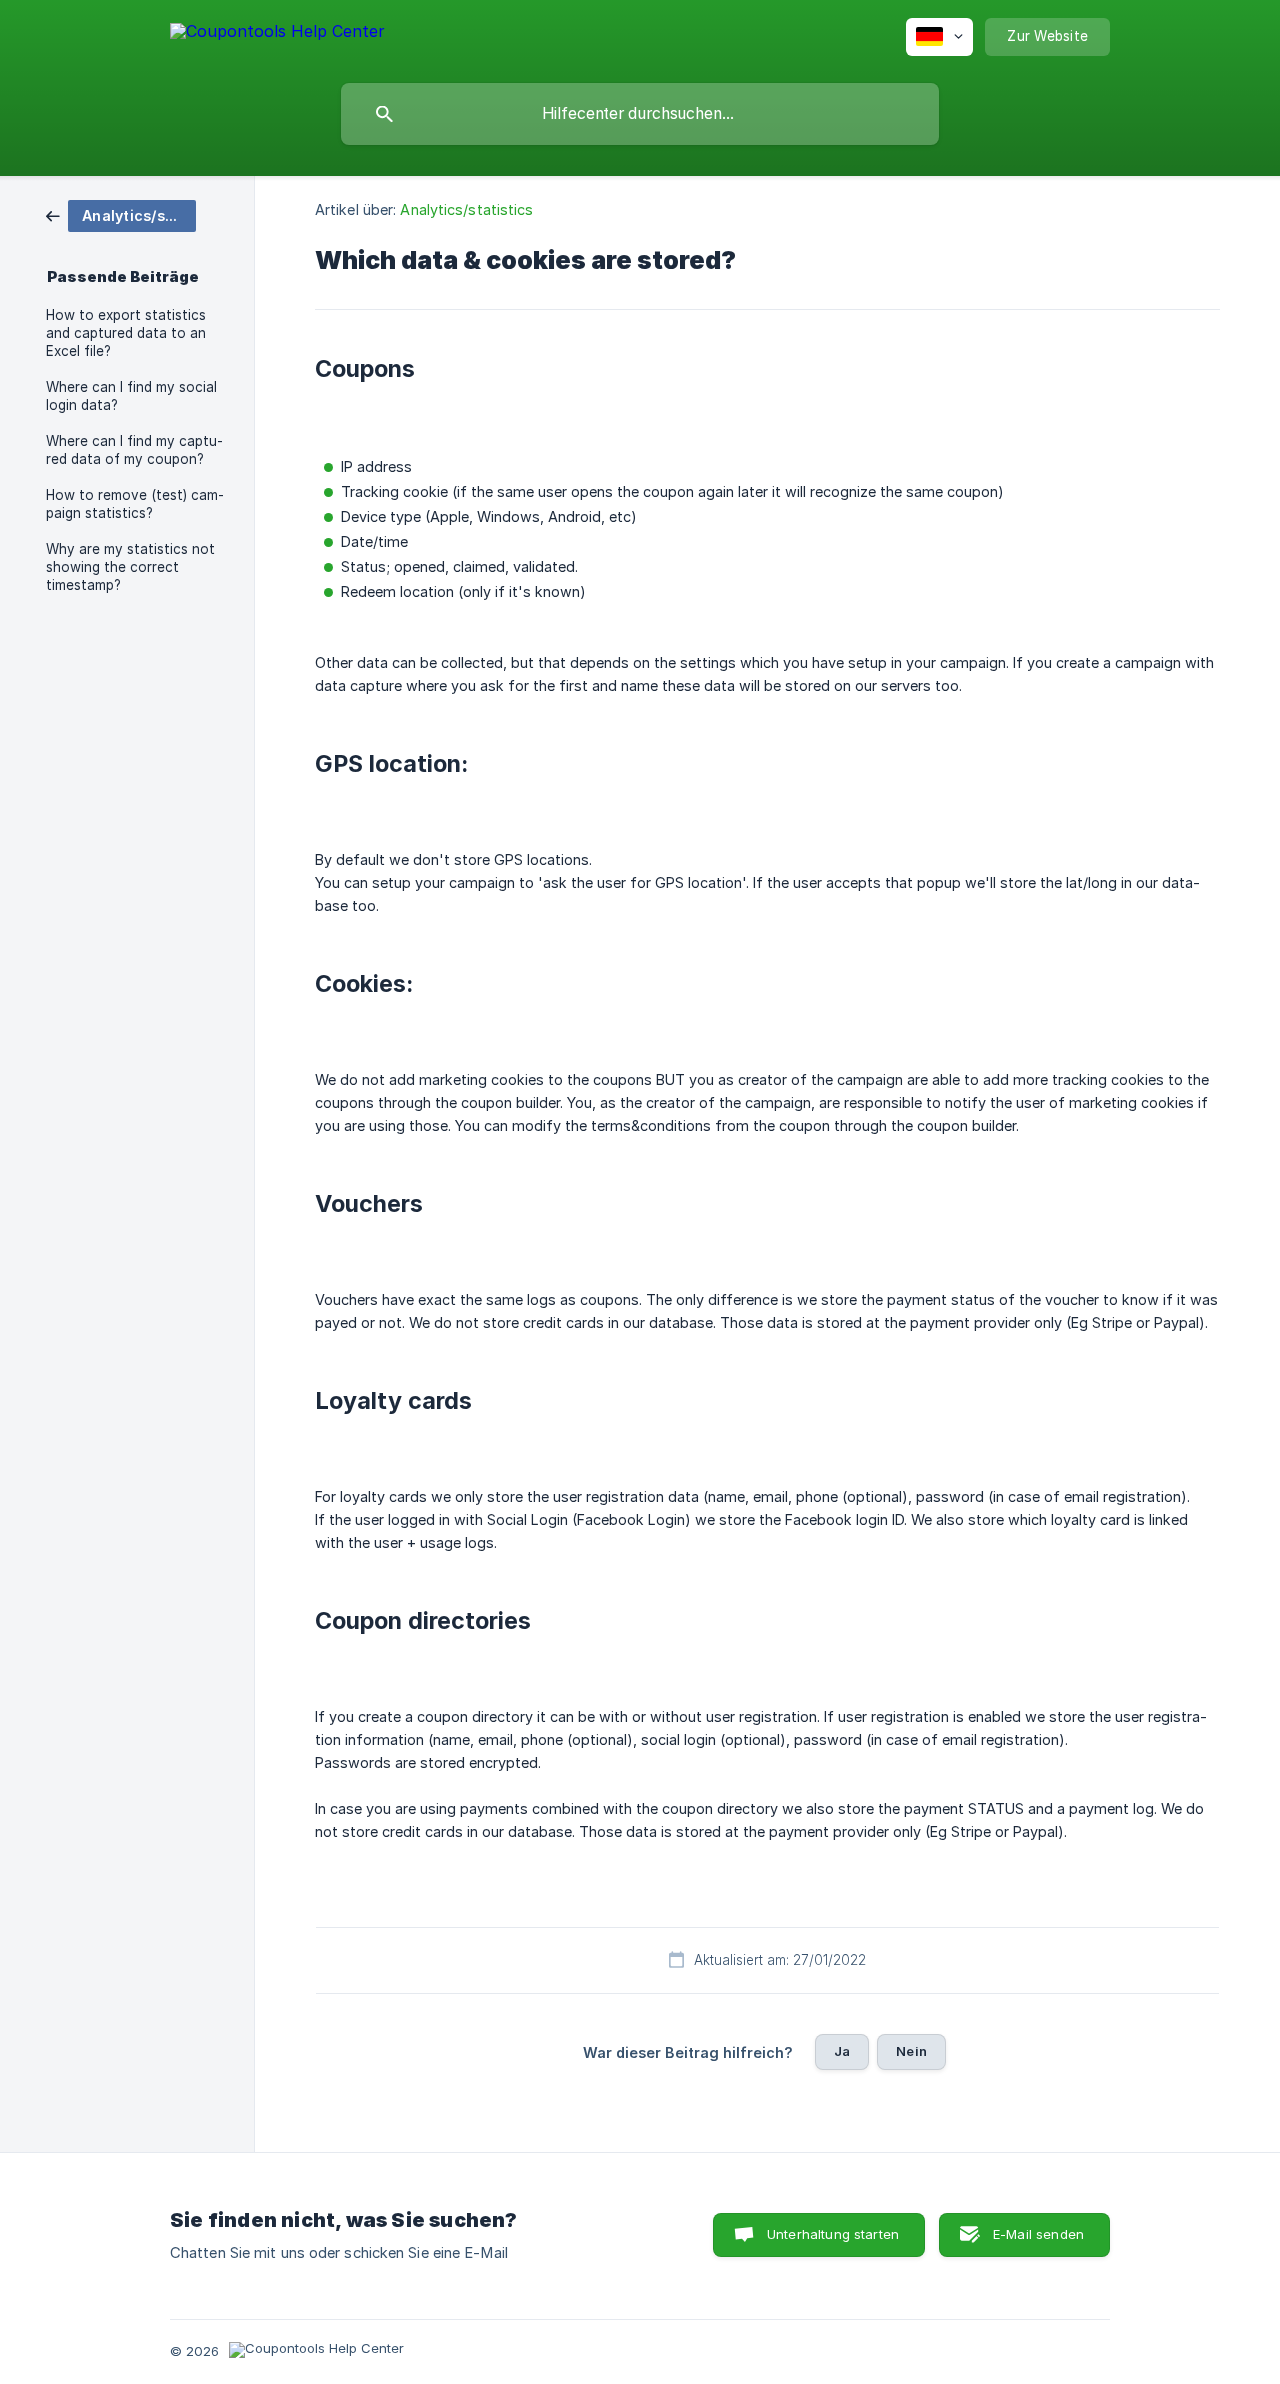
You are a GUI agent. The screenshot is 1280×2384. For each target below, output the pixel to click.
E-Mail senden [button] (1038, 2234)
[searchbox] (640, 114)
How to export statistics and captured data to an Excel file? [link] (126, 333)
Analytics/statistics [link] (466, 209)
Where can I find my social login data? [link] (131, 396)
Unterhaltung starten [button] (833, 2234)
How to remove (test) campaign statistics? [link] (135, 504)
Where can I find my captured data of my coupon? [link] (134, 450)
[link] (121, 214)
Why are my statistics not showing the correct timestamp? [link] (130, 567)
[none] (277, 34)
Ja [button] (842, 2051)
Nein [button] (911, 2051)
